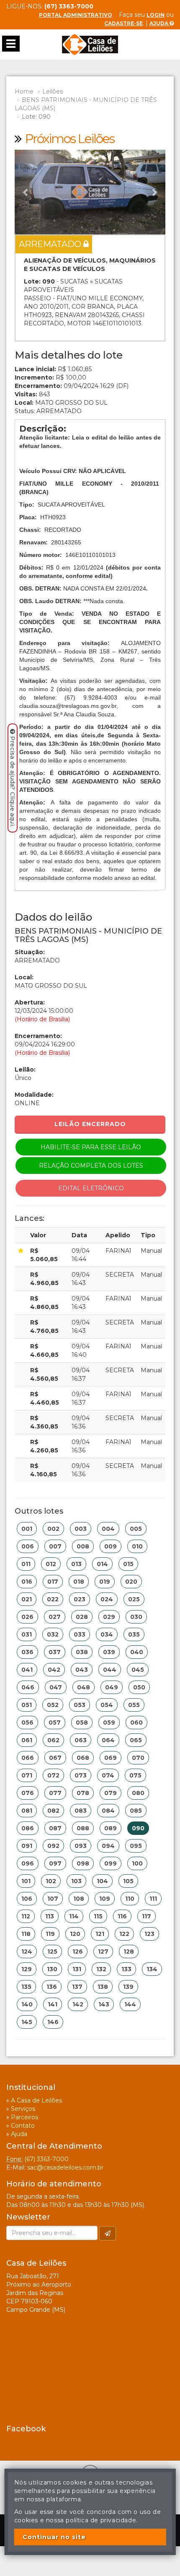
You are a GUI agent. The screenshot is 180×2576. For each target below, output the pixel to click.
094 (108, 1846)
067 (55, 1758)
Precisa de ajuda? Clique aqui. (13, 782)
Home (24, 91)
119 (50, 1934)
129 (27, 1969)
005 (136, 1529)
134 (152, 1969)
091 (27, 1846)
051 (27, 1705)
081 (27, 1811)
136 (52, 1987)
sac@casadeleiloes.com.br (65, 2167)
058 (82, 1723)
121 (100, 1934)
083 (81, 1811)
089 (111, 1828)
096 (28, 1863)
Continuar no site (54, 2537)
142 (78, 2004)
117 (147, 1916)
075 (135, 1775)
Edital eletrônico (91, 1188)
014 (102, 1564)
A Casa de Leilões (36, 2100)
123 (149, 1934)
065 (136, 1740)
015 (128, 1564)
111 (153, 1899)
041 (27, 1670)
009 (111, 1546)
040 (137, 1652)
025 (134, 1599)
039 (109, 1652)
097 (55, 1863)
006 (28, 1546)
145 (27, 2022)
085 (136, 1811)
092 (53, 1846)
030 (136, 1617)
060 (136, 1723)
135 (26, 1987)
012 (51, 1564)
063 (81, 1740)
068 (83, 1758)
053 (80, 1705)
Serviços (23, 2109)
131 (77, 1969)
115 (98, 1916)
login (156, 15)
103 (76, 1881)
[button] (26, 192)
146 (53, 2022)
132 (101, 1969)
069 (111, 1758)
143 (104, 2004)
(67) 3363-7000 (46, 2159)
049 (112, 1687)
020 (131, 1582)
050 (139, 1687)
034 (107, 1634)
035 (134, 1634)
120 (75, 1934)
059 (109, 1723)
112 (26, 1916)
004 (108, 1529)
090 (138, 1828)
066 (28, 1758)
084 (108, 1811)
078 (83, 1793)
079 (111, 1793)
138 (103, 1987)
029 (109, 1617)
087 (55, 1828)
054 (107, 1705)
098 (83, 1863)
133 (126, 1969)
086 (28, 1828)
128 (129, 1952)
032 (53, 1634)
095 (136, 1846)
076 (28, 1793)
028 (82, 1617)
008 (83, 1546)
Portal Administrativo (76, 15)
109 (105, 1899)
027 (55, 1617)
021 (27, 1599)
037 (55, 1652)
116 (122, 1916)
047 (56, 1687)
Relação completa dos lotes (91, 1166)
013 (76, 1564)
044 (110, 1670)
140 (27, 2004)
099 (111, 1863)
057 (55, 1723)
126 (78, 1952)
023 (80, 1599)
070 (138, 1758)
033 (80, 1634)
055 (134, 1705)
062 (53, 1740)
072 (53, 1775)
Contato (23, 2126)
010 (137, 1546)
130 (52, 1969)
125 (52, 1952)
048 (84, 1687)
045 (138, 1670)
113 (50, 1916)
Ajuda (159, 23)
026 (27, 1617)
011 (26, 1564)
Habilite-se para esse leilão (91, 1147)
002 (53, 1529)
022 (53, 1599)
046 (28, 1687)
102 (51, 1881)
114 (74, 1916)
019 (105, 1582)
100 (137, 1863)
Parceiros (24, 2117)
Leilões (53, 91)
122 (124, 1934)
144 (130, 2004)
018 (79, 1582)
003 (81, 1529)
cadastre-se (123, 23)
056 (27, 1723)
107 (53, 1899)
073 (81, 1775)
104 (102, 1881)
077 (55, 1793)
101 (26, 1881)
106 (27, 1899)
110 (130, 1899)
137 (77, 1987)
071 (27, 1775)
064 (108, 1740)
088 (83, 1828)
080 (138, 1793)
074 (108, 1775)
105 (128, 1881)
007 (55, 1546)
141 (53, 2004)
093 (81, 1846)
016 (27, 1582)
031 (27, 1634)
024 (107, 1599)
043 (82, 1670)
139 (128, 1987)
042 (54, 1670)
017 (53, 1582)
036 (27, 1652)
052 (53, 1705)
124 (27, 1952)
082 (53, 1811)
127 (103, 1952)
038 (82, 1652)
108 (79, 1899)
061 (27, 1740)
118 (26, 1934)
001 (27, 1529)
